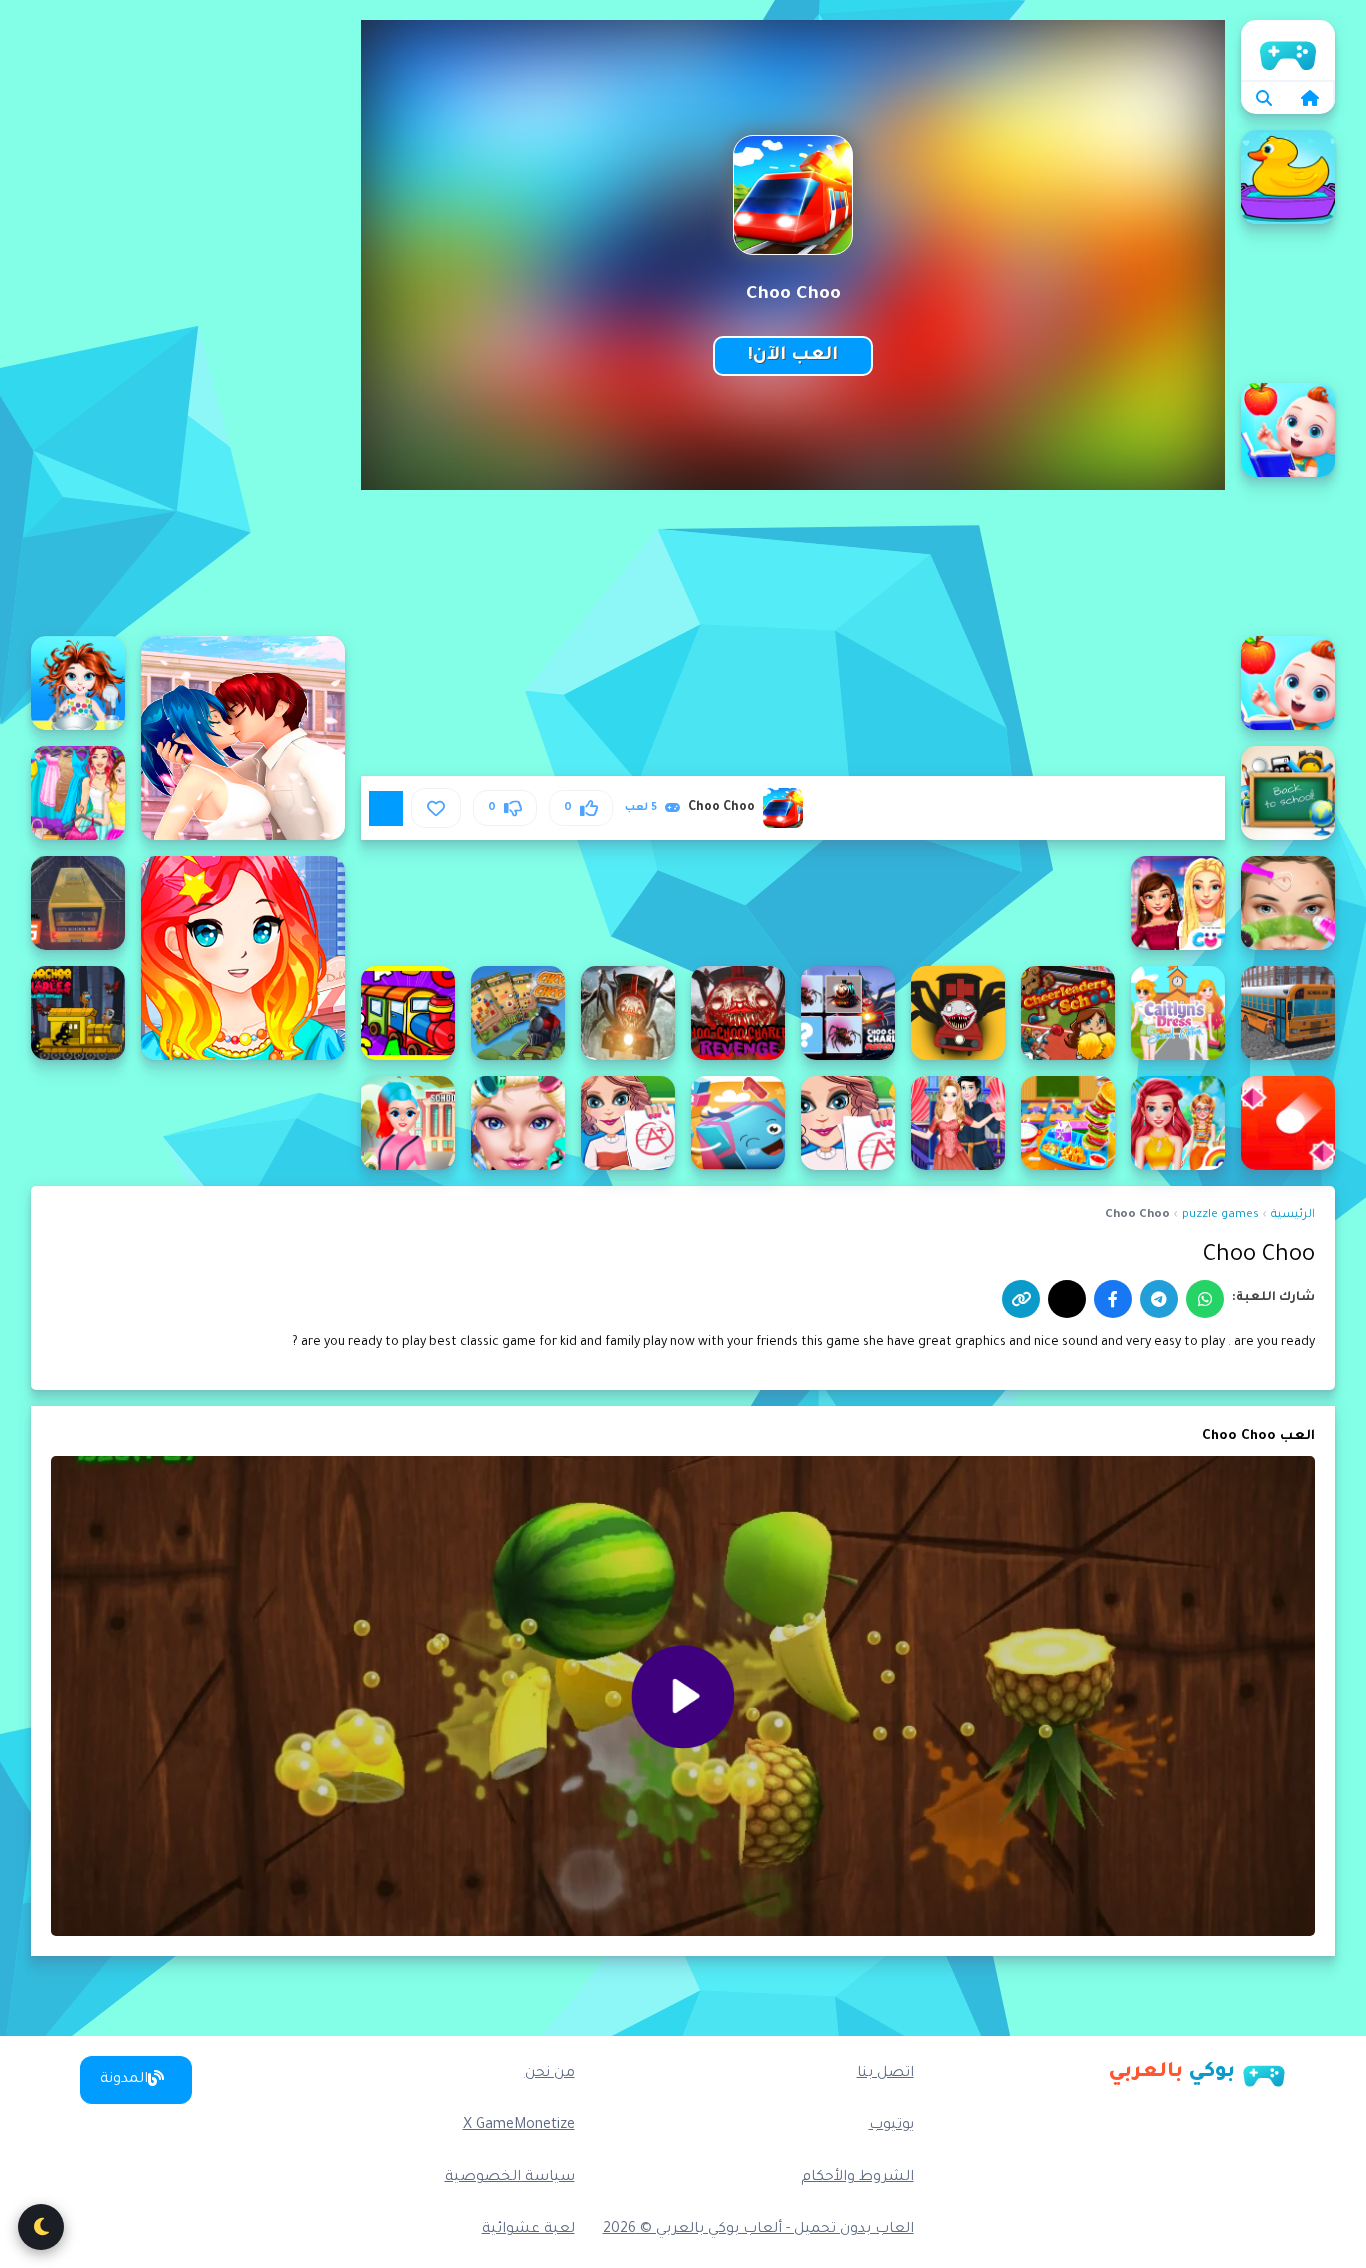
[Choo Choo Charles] (958, 1013)
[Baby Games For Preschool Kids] (1288, 177)
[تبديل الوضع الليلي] (41, 2227)
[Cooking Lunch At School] (1068, 1123)
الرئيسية (1288, 50)
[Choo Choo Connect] (518, 1013)
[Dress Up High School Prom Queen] (518, 1123)
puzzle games (1220, 1215)
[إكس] (1067, 1299)
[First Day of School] (408, 1123)
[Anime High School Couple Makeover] (243, 738)
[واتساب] (1205, 1299)
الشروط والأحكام (857, 2178)
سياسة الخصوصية (510, 2178)
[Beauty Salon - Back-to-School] (1288, 903)
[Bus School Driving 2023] (78, 903)
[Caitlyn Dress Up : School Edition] (1178, 1013)
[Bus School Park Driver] (1288, 1013)
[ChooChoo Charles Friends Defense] (78, 1013)
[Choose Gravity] (1288, 1123)
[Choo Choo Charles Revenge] (738, 1013)
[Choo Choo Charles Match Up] (848, 1013)
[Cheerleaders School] (1068, 1013)
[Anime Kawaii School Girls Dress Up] (243, 958)
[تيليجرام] (1159, 1299)
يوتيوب (891, 2126)
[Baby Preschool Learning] (1288, 430)
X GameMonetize (519, 2126)
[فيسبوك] (1113, 1299)
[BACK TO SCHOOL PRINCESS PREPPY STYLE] (78, 793)
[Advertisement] (188, 320)
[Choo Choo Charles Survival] (628, 1013)
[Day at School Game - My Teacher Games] (738, 1123)
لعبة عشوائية (528, 2230)
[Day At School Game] (848, 1123)
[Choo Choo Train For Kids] (408, 1013)
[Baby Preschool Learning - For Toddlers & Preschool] (1288, 683)
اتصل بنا (885, 2074)
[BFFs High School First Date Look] (1178, 903)
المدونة (124, 2080)
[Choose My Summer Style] (1178, 1123)
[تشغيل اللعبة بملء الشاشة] (386, 808)
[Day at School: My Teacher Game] (628, 1123)
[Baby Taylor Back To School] (78, 683)
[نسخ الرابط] (1021, 1299)
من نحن (550, 2074)
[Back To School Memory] (1288, 793)
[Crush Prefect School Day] (958, 1123)
